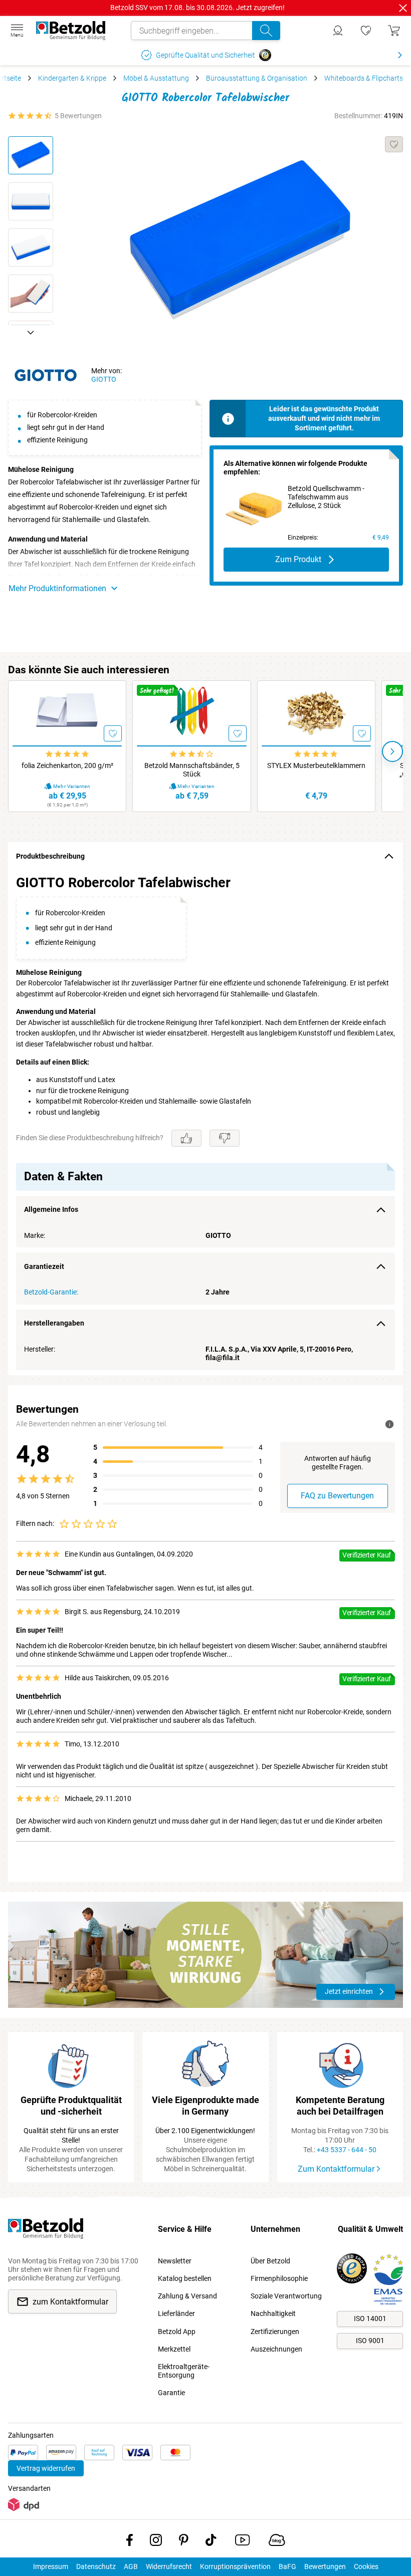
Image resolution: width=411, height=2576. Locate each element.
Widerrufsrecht (169, 2566)
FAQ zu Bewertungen (337, 1496)
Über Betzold (270, 2261)
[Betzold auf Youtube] (242, 2542)
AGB (131, 2566)
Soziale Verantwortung (286, 2296)
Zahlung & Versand (187, 2296)
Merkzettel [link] (174, 2349)
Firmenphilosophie (279, 2278)
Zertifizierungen (275, 2332)
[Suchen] (266, 31)
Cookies (366, 2566)
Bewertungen (325, 2566)
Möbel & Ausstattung (156, 78)
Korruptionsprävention (235, 2566)
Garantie (171, 2393)
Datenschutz (96, 2566)
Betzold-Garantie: (51, 1292)
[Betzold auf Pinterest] (184, 2542)
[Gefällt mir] (186, 1138)
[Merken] (394, 144)
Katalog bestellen (185, 2278)
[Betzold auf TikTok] (211, 2542)
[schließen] (403, 8)
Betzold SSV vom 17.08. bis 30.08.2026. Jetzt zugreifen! (197, 8)
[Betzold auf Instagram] (156, 2542)
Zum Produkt (298, 559)
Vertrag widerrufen (46, 2468)
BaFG (287, 2566)
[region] (205, 1123)
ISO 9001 (370, 2341)
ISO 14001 (370, 2319)
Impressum (51, 2566)
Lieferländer (176, 2313)
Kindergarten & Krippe (72, 78)
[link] (366, 31)
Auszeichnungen (276, 2349)
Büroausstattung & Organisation (257, 78)
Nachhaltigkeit (273, 2313)
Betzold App (177, 2332)
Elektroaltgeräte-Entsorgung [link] (184, 2371)
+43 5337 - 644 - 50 (347, 2150)
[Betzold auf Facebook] (130, 2542)
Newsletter (175, 2261)
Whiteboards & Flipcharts (364, 78)
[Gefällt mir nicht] (225, 1138)
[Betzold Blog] (277, 2542)
